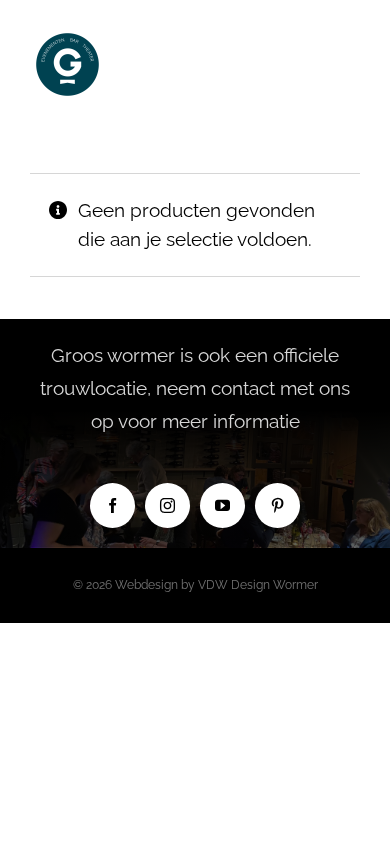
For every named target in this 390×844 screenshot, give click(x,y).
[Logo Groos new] (67, 36)
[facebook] (112, 505)
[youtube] (222, 505)
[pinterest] (277, 505)
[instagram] (167, 505)
